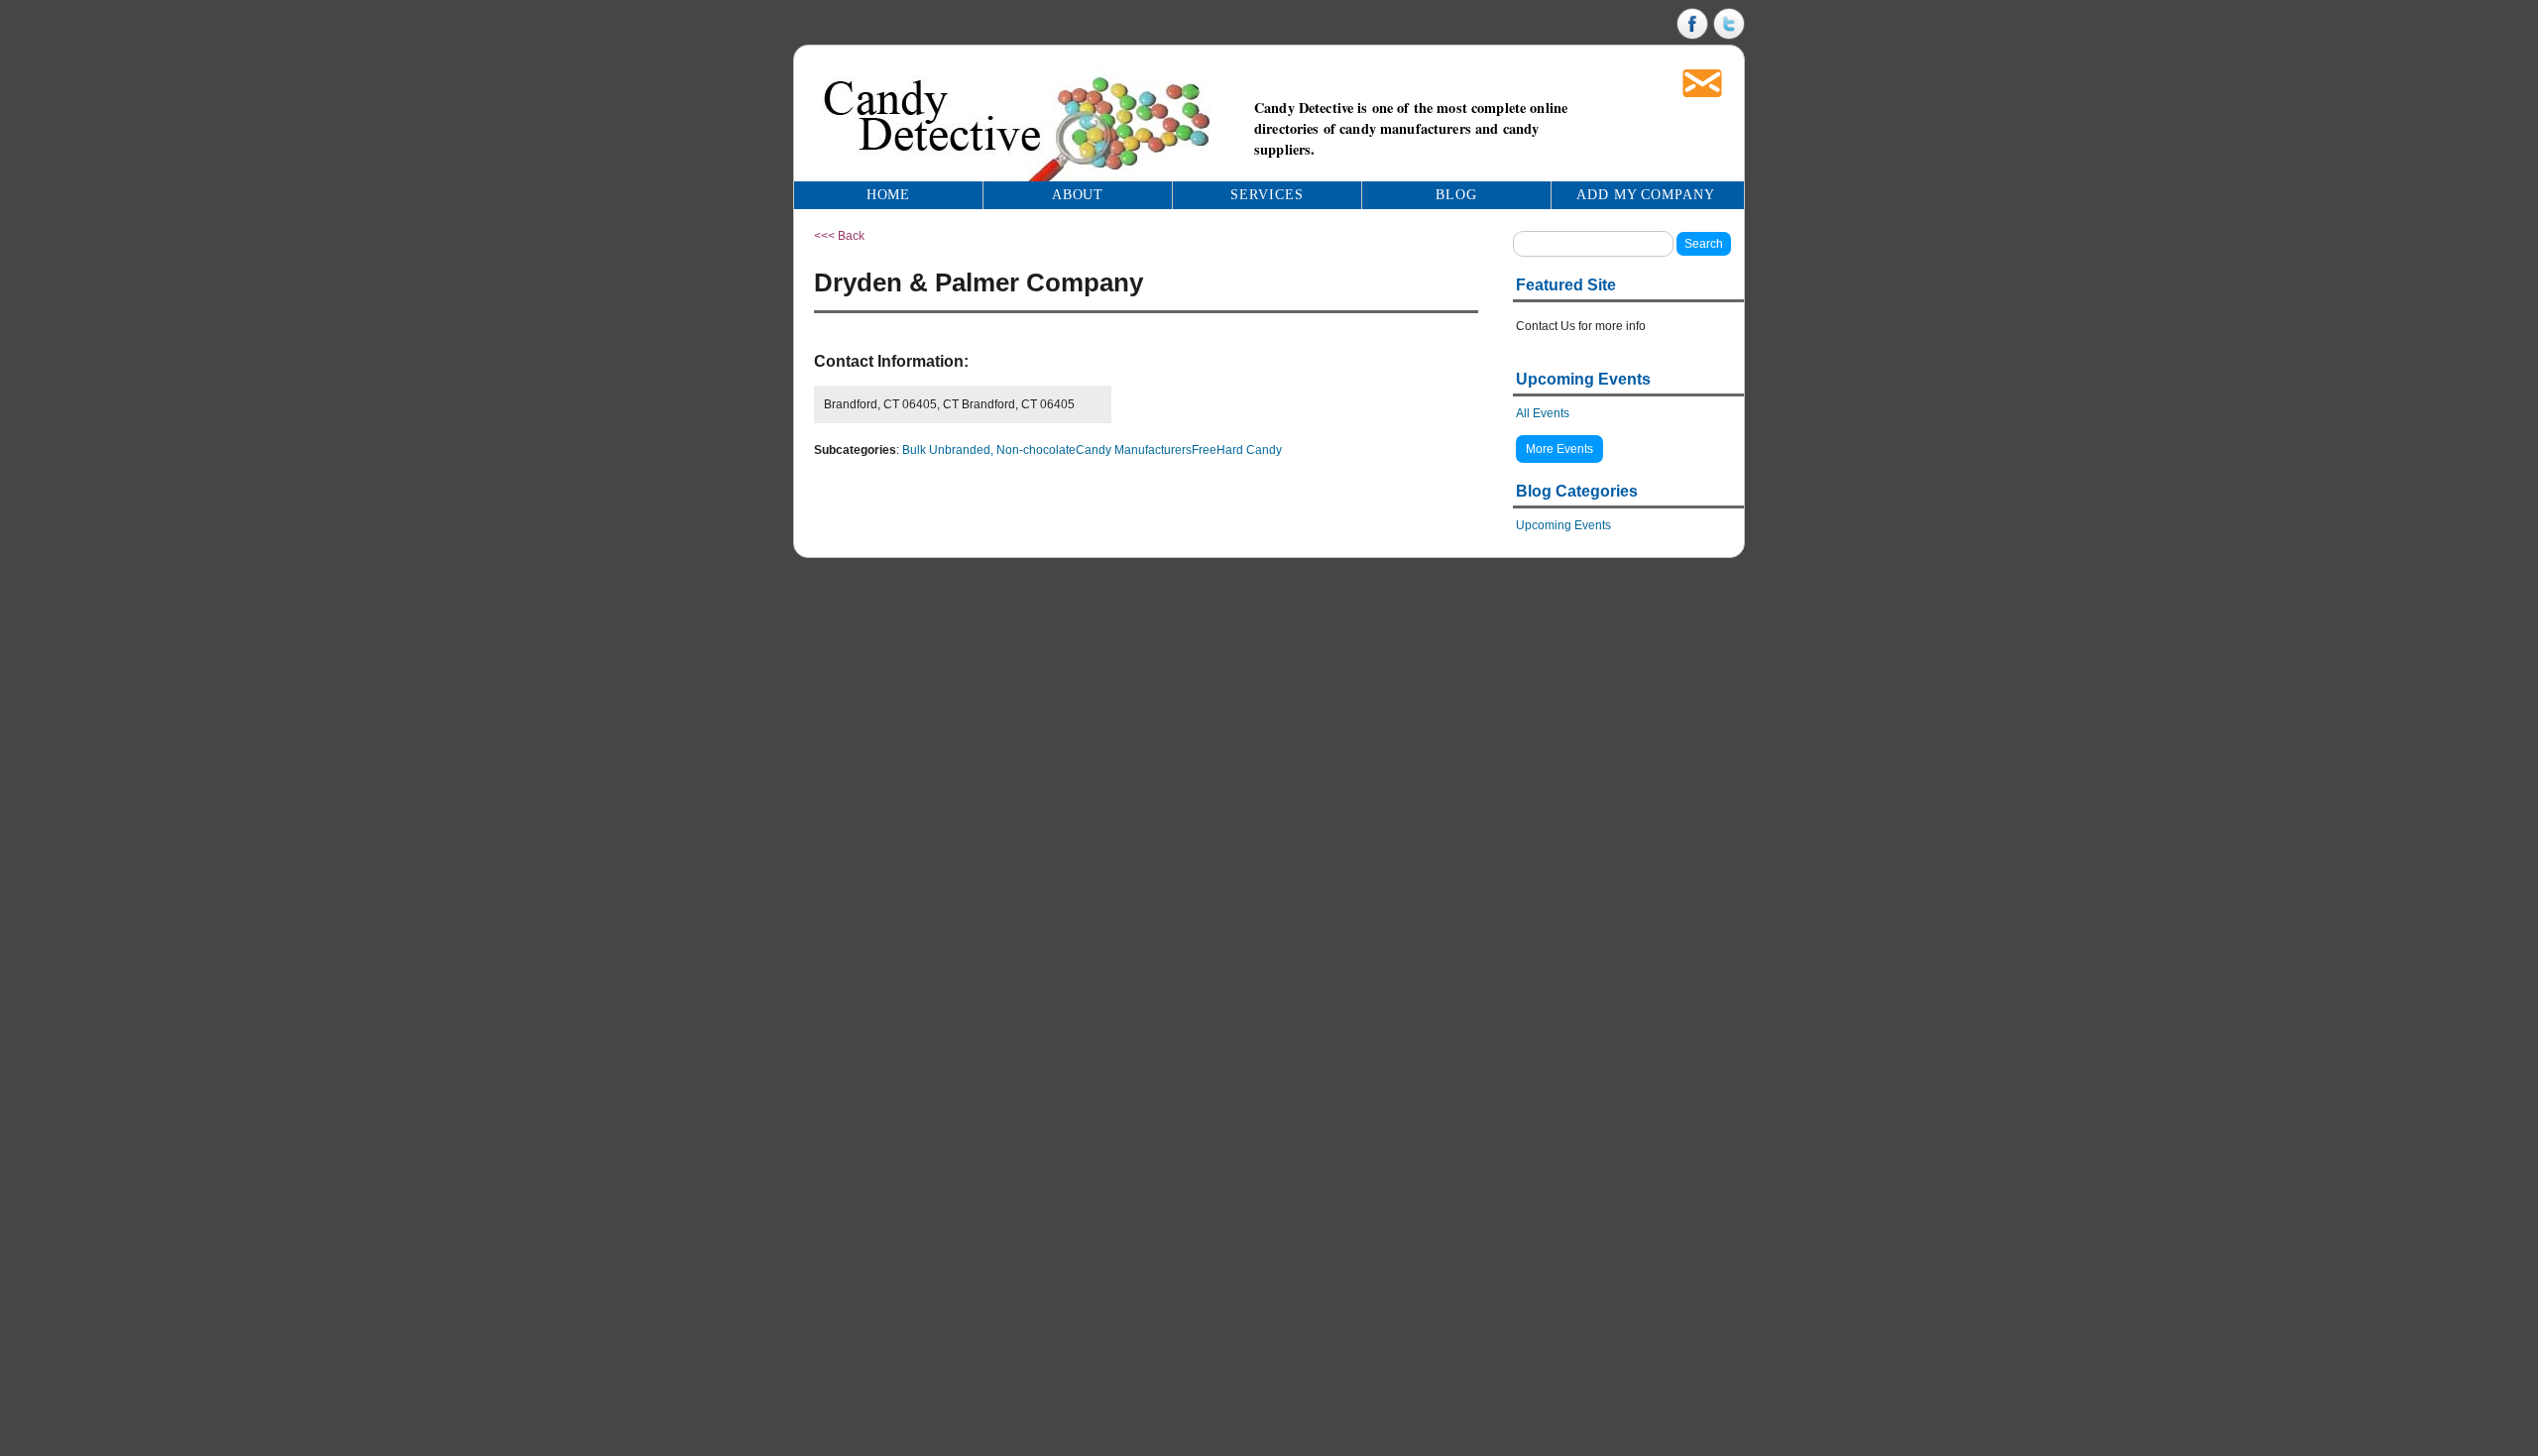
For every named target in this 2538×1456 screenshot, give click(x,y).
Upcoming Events (1563, 525)
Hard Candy (1249, 450)
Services (1267, 195)
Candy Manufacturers (1134, 450)
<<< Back (839, 236)
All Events (1543, 413)
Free (1204, 450)
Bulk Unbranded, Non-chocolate (989, 450)
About (1078, 195)
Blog (1456, 195)
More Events (1559, 449)
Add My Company (1646, 195)
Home (889, 195)
